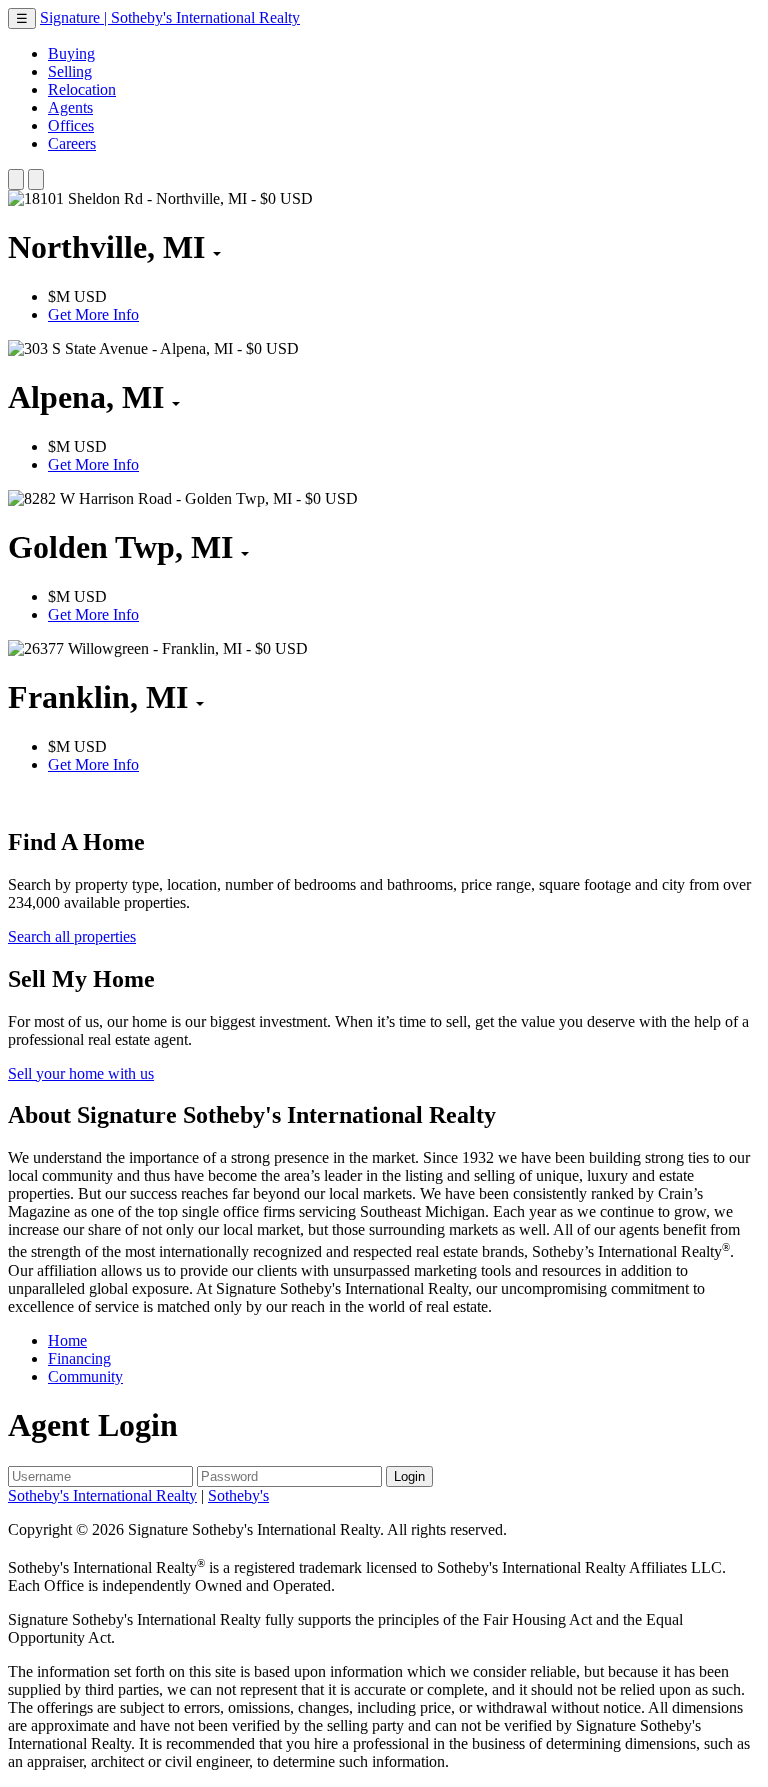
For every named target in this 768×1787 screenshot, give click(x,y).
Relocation (82, 89)
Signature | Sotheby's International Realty (170, 17)
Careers (72, 143)
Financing (79, 1358)
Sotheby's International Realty (102, 1495)
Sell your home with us (81, 1073)
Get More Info (93, 314)
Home (67, 1340)
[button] (16, 179)
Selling (70, 71)
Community (85, 1376)
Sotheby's (238, 1495)
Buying (71, 53)
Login (409, 1476)
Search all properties (72, 936)
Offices (71, 125)
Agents (70, 107)
